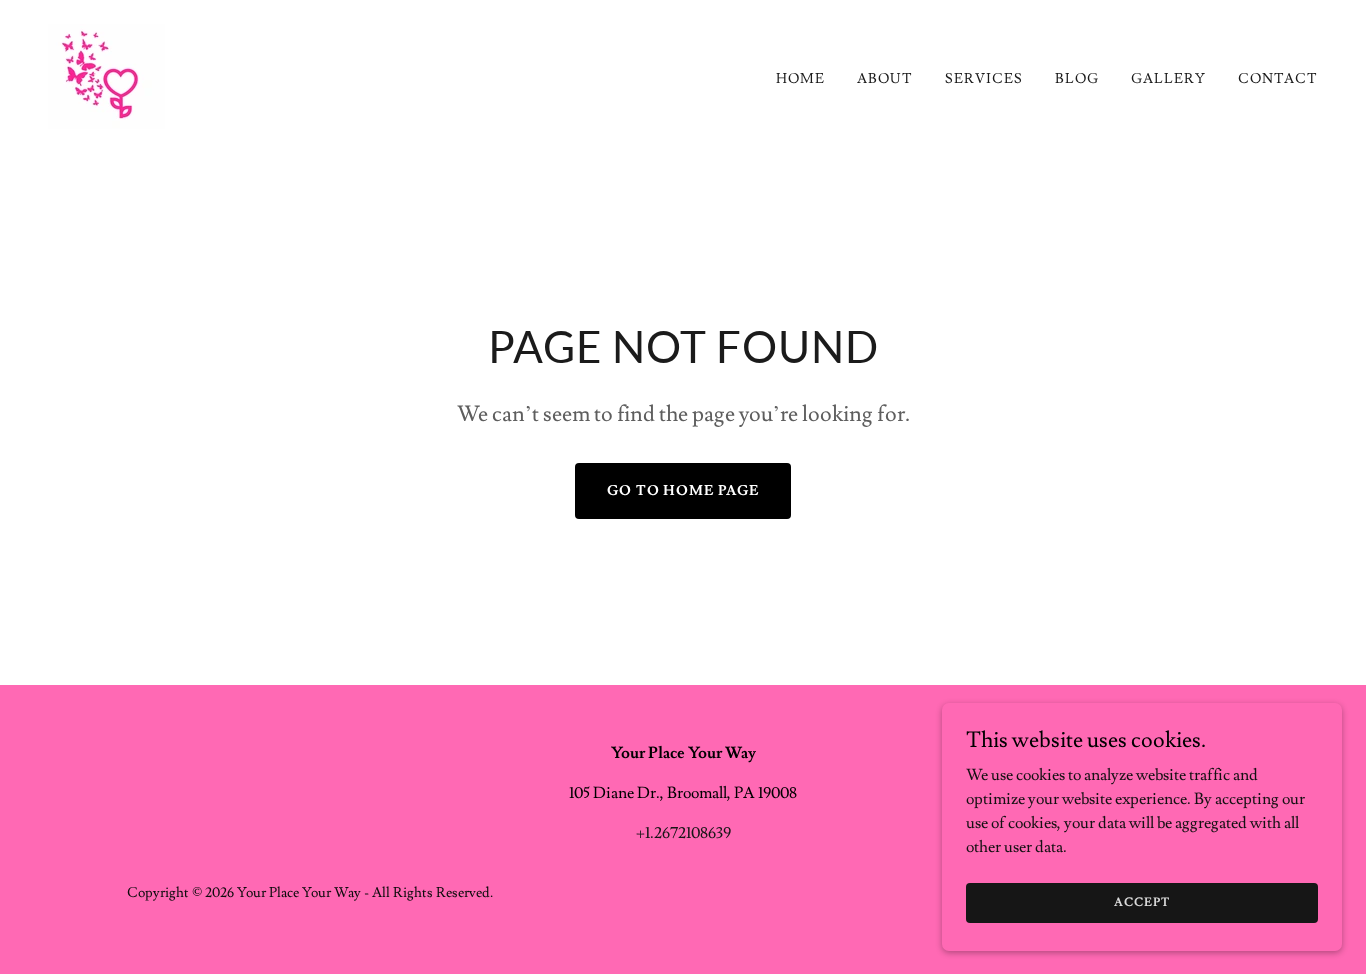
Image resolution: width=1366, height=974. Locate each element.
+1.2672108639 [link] (683, 833)
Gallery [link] (1168, 79)
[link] (106, 73)
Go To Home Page (683, 491)
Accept (1141, 902)
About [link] (885, 79)
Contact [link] (1278, 79)
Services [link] (984, 79)
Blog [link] (1077, 79)
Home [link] (800, 79)
